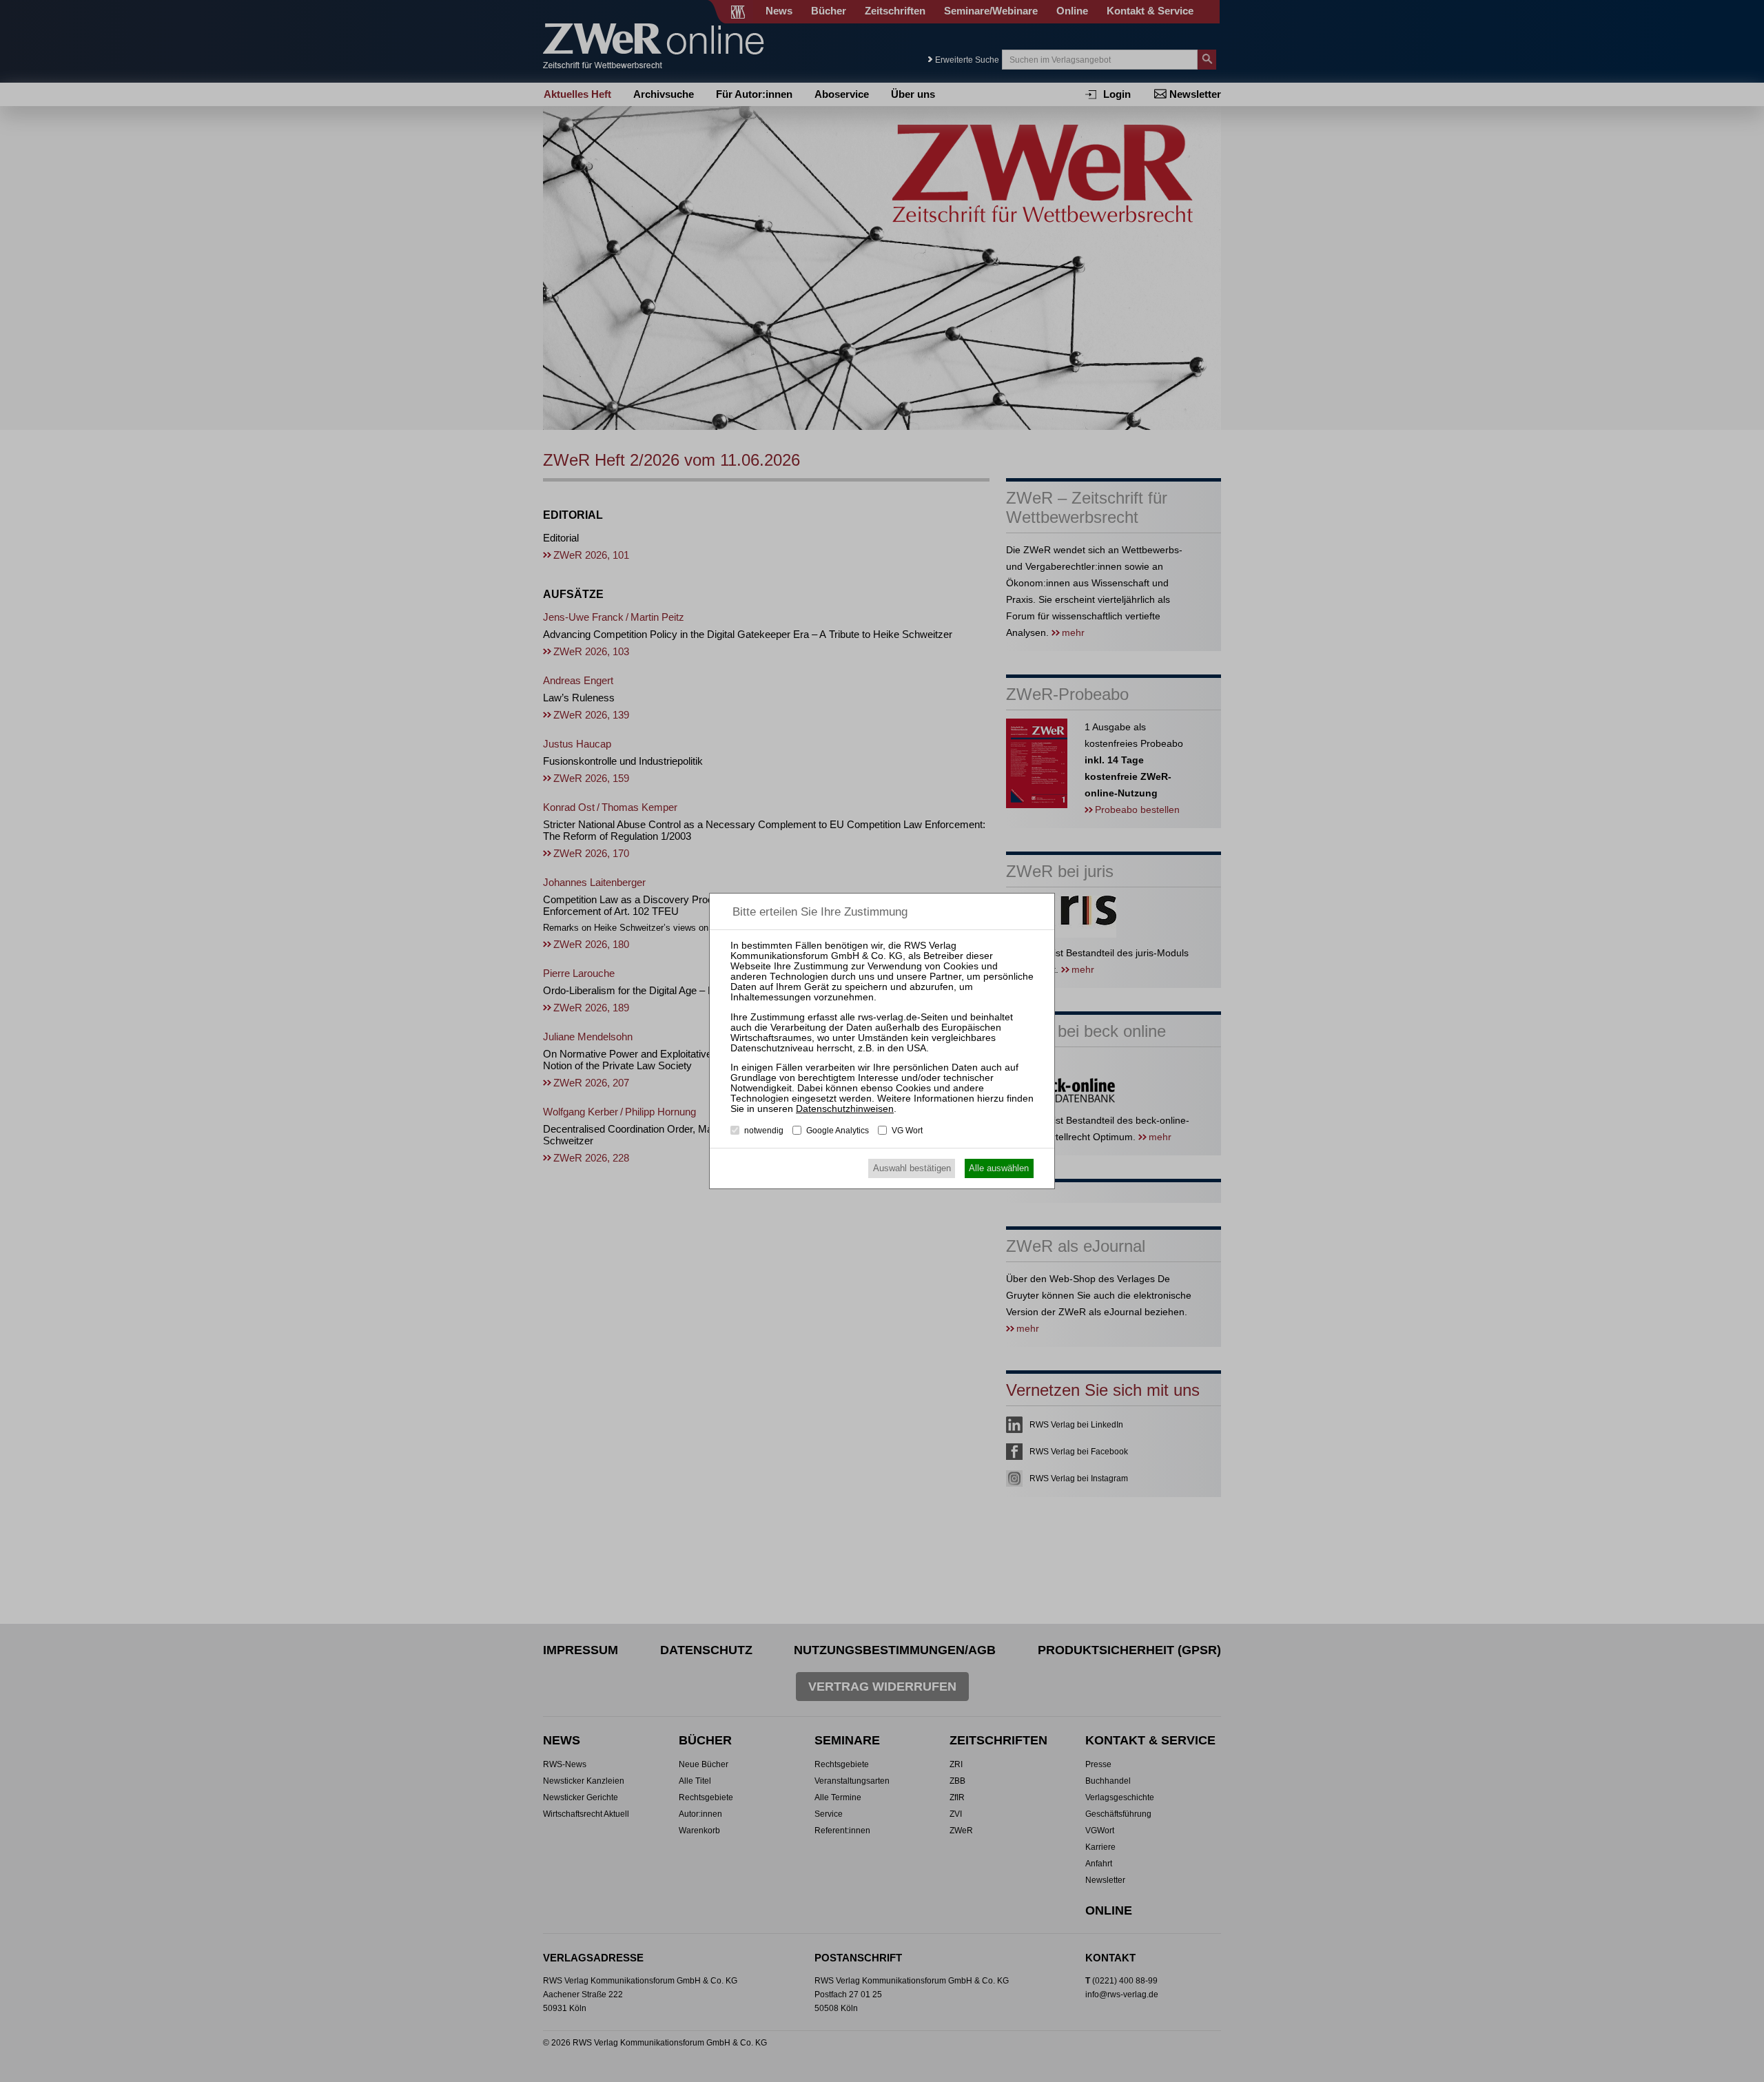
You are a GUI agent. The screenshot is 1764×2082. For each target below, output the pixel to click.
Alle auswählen (999, 1168)
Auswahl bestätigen (912, 1168)
